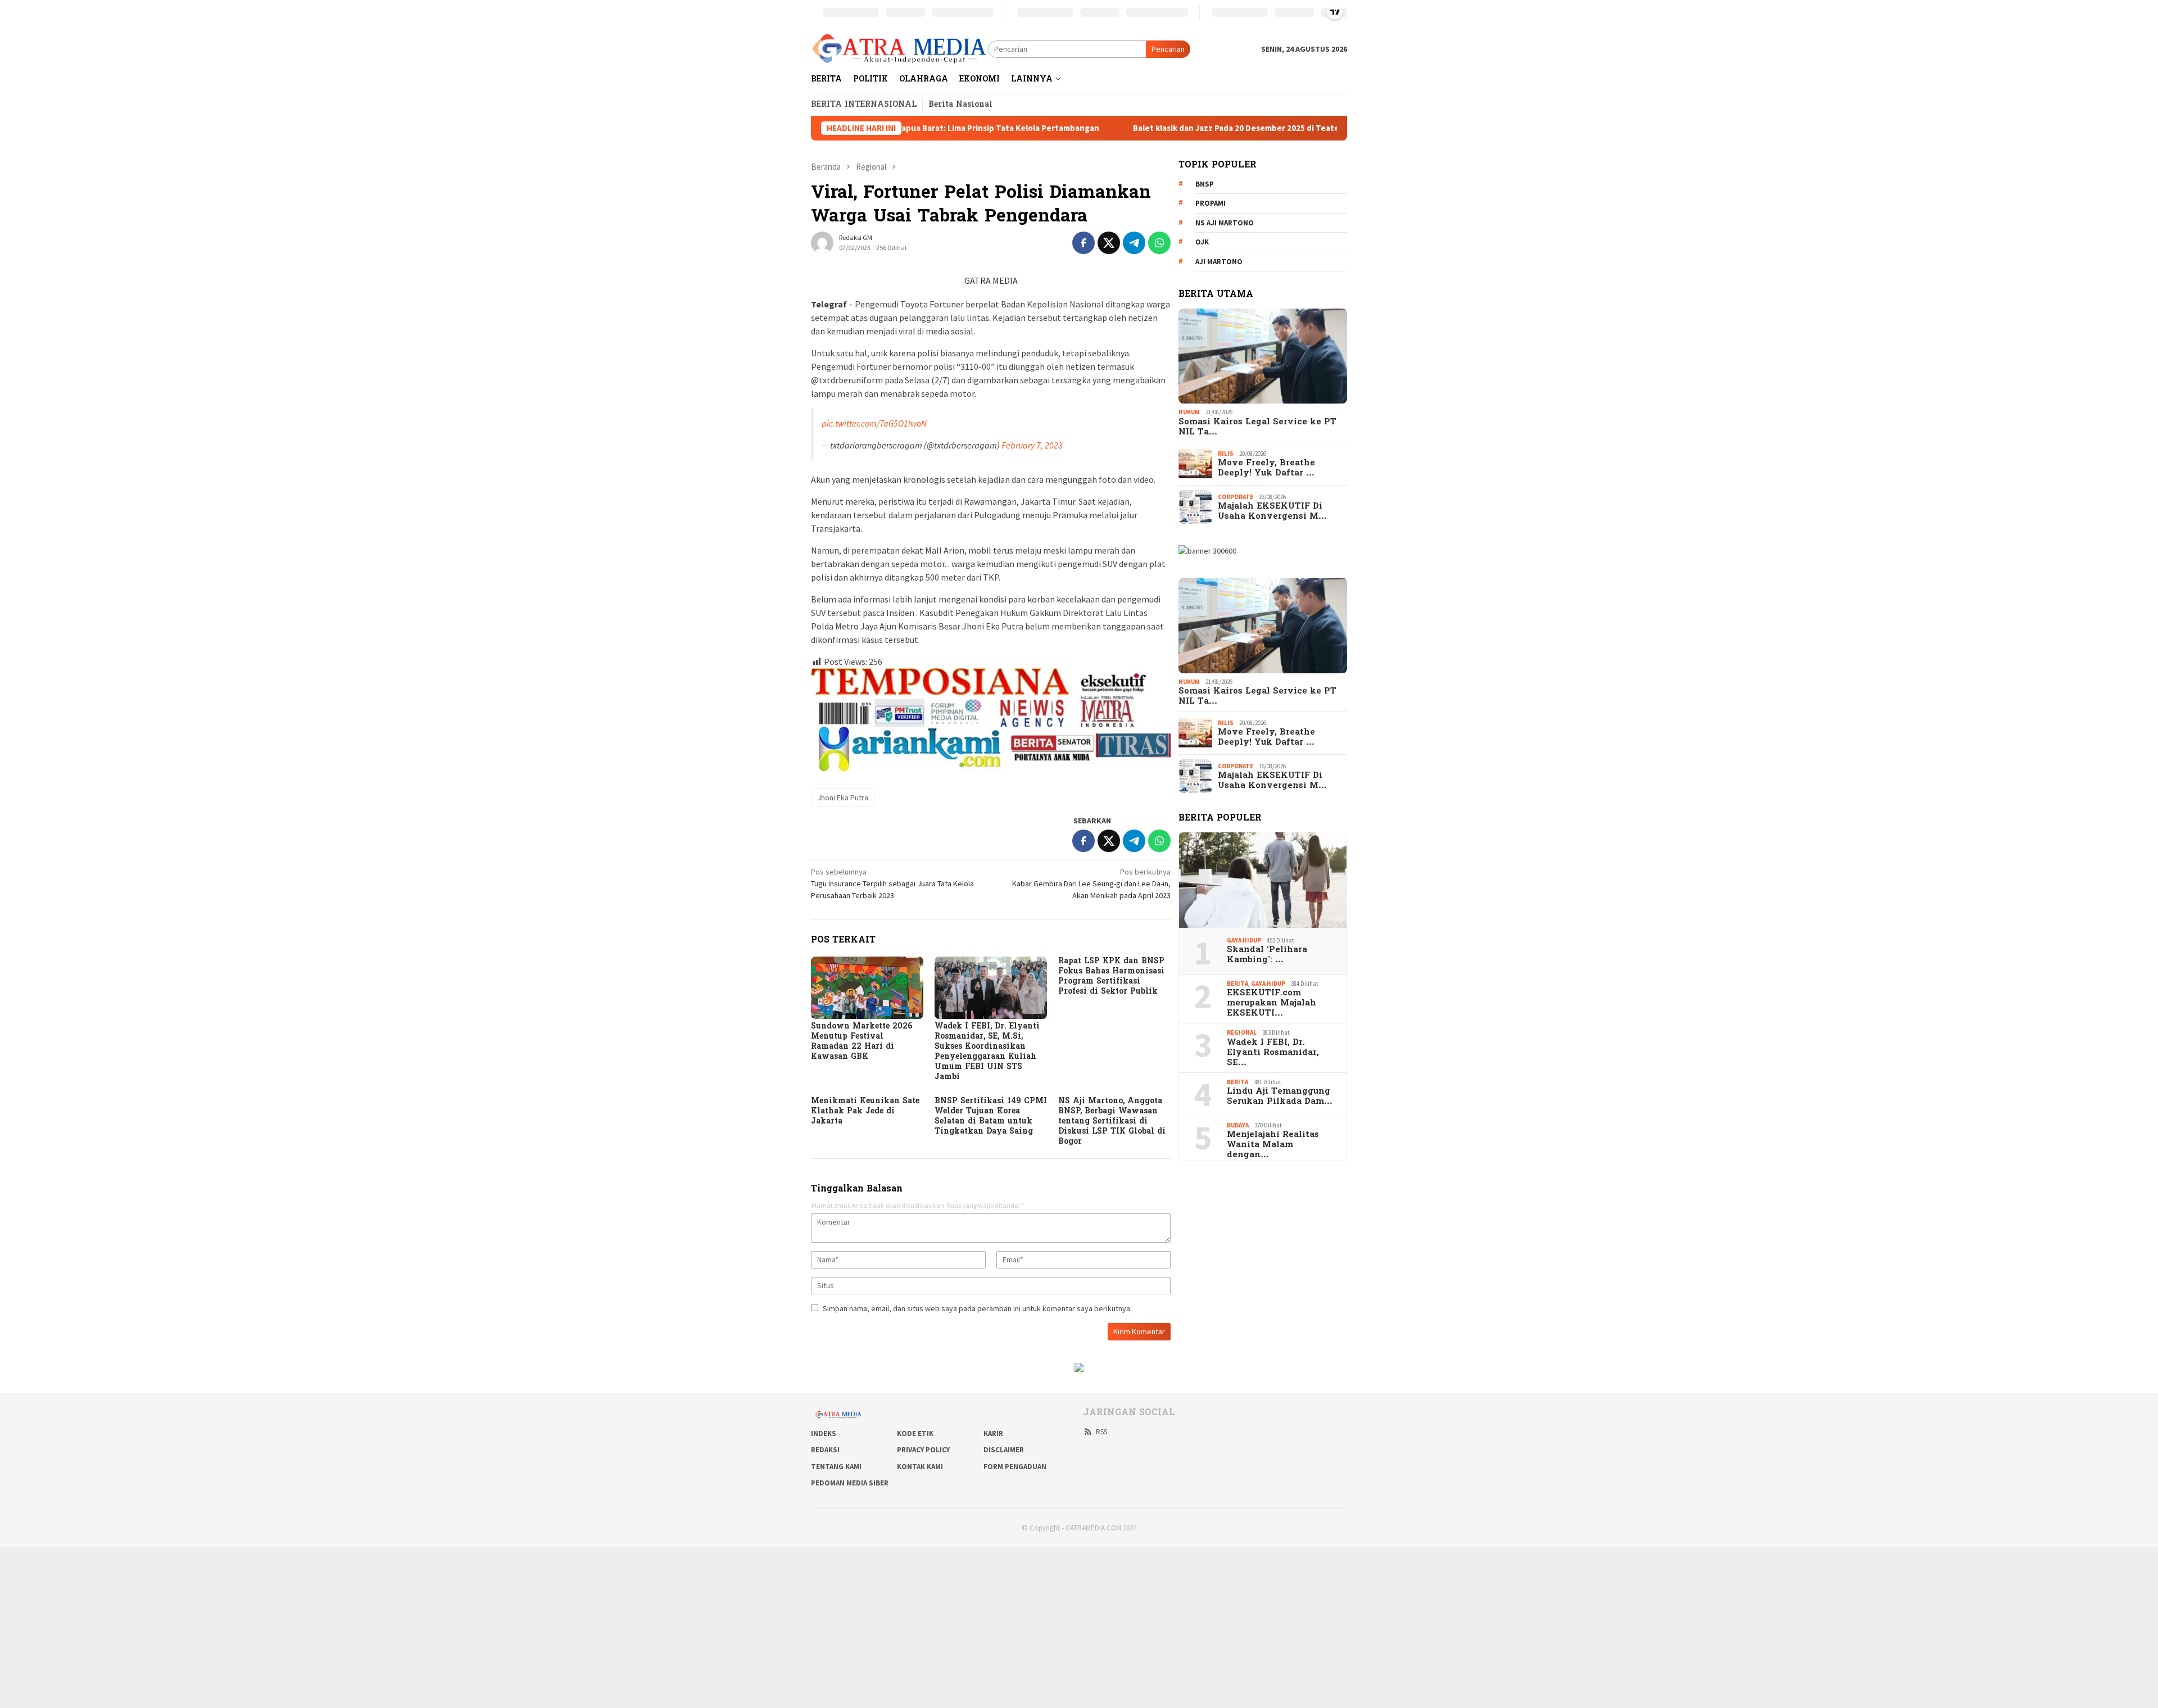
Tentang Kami (836, 1467)
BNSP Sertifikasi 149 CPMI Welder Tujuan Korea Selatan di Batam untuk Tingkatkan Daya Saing (991, 1116)
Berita (1237, 984)
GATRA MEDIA (991, 280)
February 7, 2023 (1032, 445)
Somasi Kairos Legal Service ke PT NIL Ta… (1257, 427)
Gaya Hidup (1244, 940)
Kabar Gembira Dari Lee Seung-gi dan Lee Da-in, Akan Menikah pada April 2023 (1091, 884)
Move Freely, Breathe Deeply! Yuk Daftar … (1266, 468)
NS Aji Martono (1225, 223)
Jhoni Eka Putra (843, 798)
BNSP (1205, 184)
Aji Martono (1219, 262)
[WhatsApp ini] (1159, 243)
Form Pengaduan (1015, 1467)
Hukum (1189, 412)
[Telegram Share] (1134, 243)
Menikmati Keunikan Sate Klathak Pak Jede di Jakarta (865, 1111)
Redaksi (825, 1450)
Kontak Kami (920, 1467)
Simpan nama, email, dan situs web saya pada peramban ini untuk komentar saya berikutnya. (977, 1308)
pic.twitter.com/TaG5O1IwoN (874, 423)
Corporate (1236, 497)
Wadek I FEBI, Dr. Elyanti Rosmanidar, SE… (1273, 1053)
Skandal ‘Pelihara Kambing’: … (1267, 955)
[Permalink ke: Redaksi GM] (822, 242)
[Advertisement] (337, 1626)
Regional (1242, 1032)
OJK (1202, 243)
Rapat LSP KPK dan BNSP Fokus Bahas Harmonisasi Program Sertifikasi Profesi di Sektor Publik (1111, 977)
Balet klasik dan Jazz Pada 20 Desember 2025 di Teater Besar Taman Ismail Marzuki (1185, 128)
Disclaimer (1004, 1450)
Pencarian (1168, 49)
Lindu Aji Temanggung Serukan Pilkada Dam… (1280, 1097)
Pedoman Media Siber (850, 1483)
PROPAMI (1211, 204)
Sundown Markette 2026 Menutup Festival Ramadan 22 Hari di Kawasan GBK (862, 1042)
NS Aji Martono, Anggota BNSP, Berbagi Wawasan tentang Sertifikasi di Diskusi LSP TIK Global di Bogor (1112, 1122)
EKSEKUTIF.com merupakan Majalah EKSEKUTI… (1271, 1003)
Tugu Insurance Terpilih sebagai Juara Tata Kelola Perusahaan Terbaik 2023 (892, 884)
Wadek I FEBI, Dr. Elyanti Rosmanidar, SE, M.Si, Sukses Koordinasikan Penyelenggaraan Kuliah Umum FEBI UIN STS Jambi (987, 1052)
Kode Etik (915, 1433)
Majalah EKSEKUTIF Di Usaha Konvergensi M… (1272, 511)
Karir (993, 1433)
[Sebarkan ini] (1083, 243)
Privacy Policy (923, 1450)
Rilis (1226, 454)
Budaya (1238, 1125)
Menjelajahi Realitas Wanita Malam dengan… (1273, 1145)
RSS (1101, 1432)
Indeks (824, 1433)
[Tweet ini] (1109, 243)
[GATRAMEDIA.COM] (899, 48)
